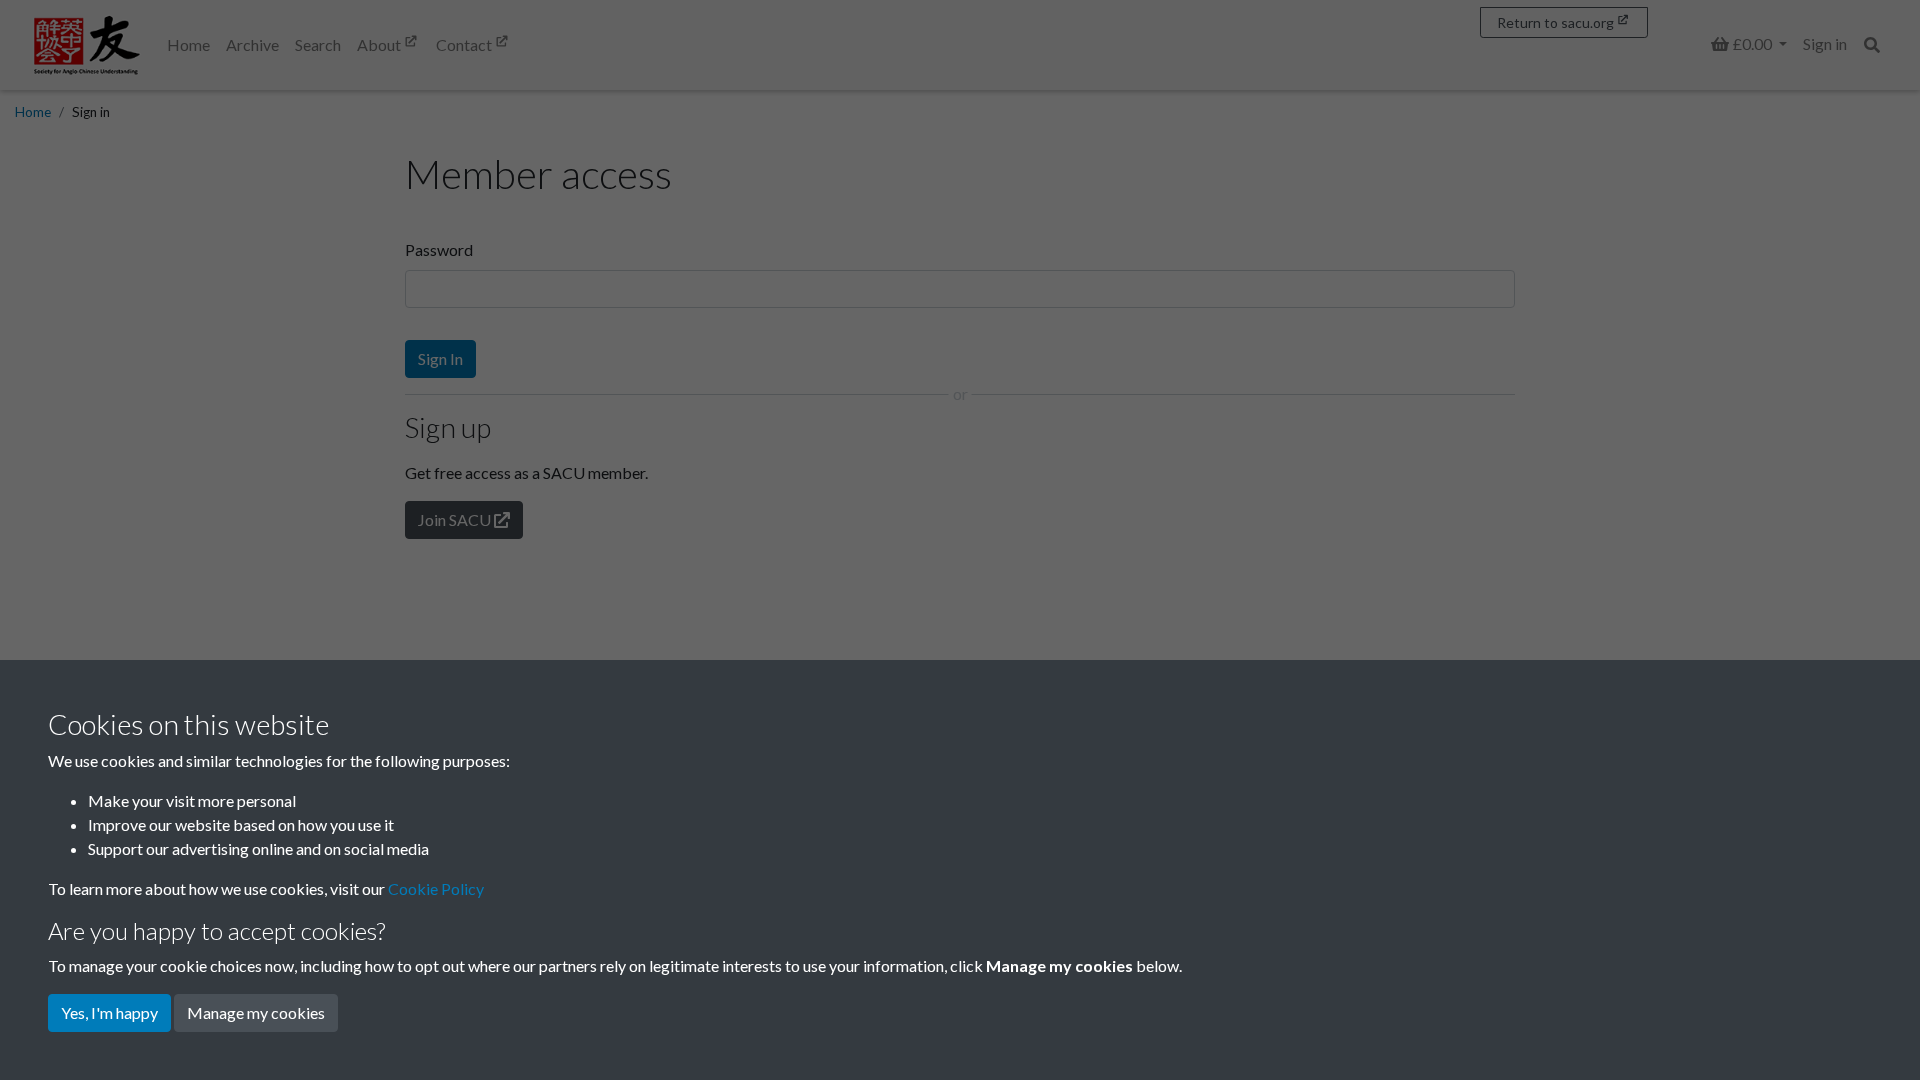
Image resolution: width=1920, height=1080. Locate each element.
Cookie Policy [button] (436, 888)
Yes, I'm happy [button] (109, 1012)
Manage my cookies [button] (256, 1012)
